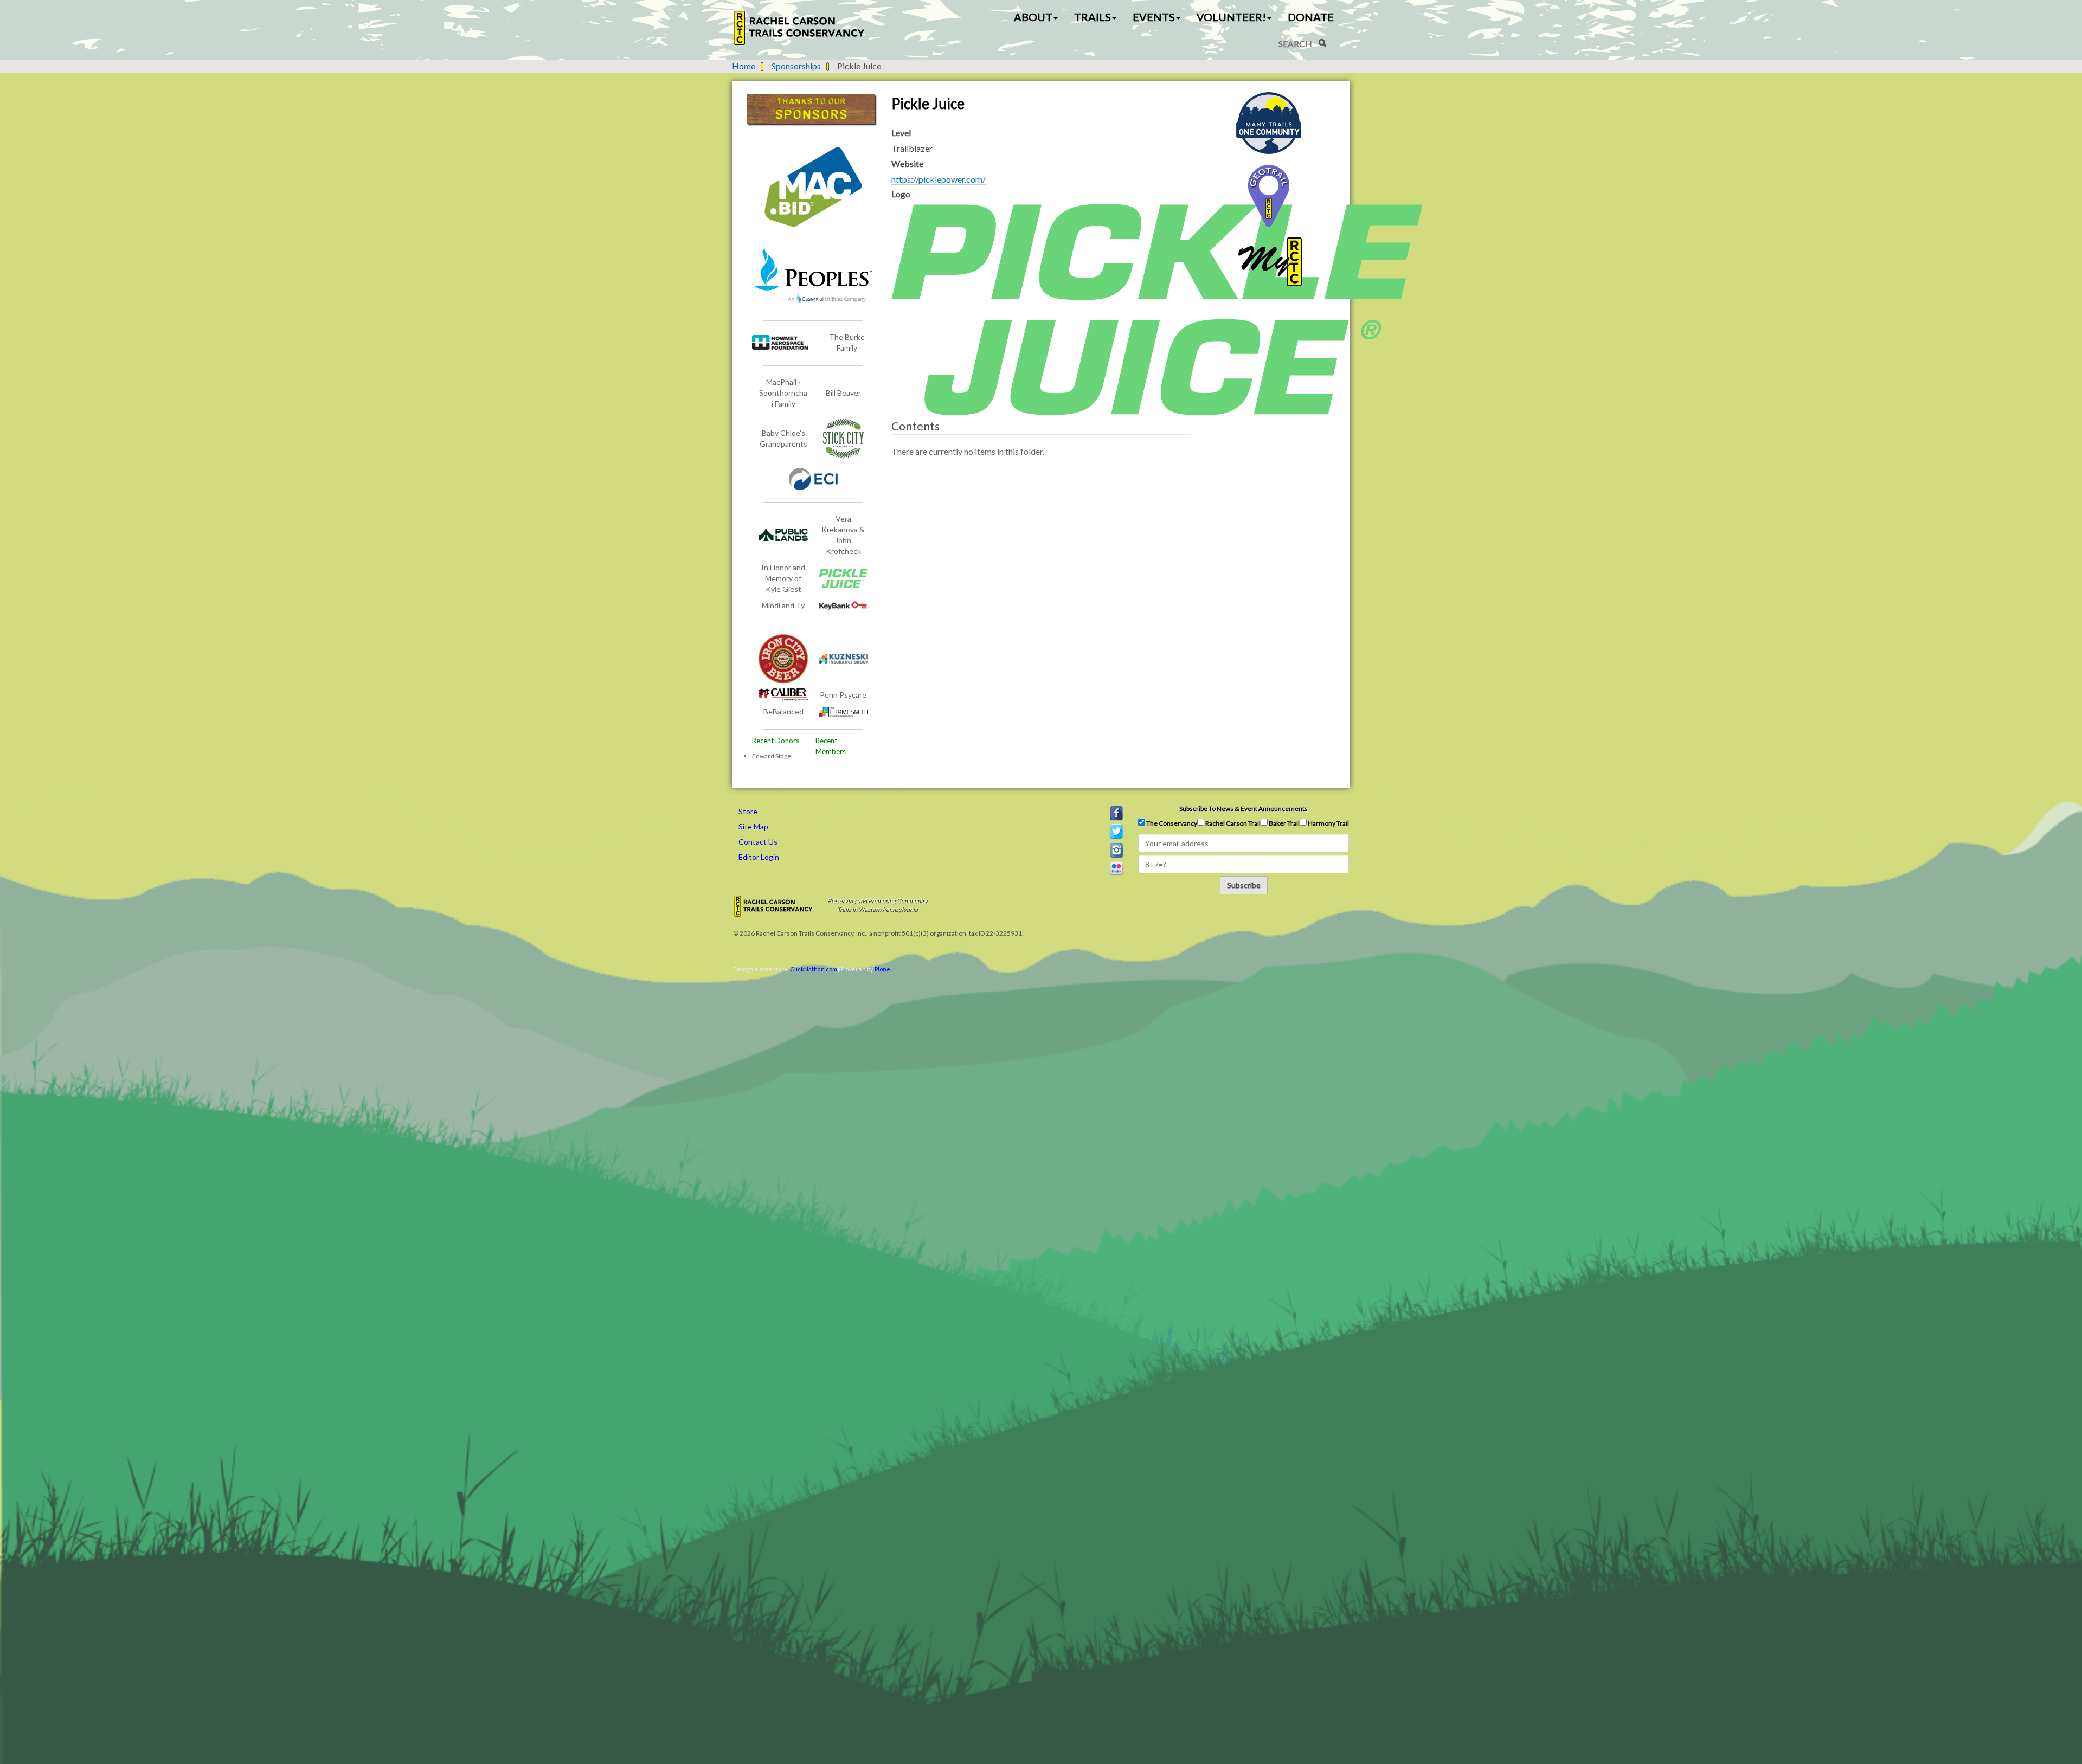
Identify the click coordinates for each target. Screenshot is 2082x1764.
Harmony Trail (1328, 823)
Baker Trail (1284, 823)
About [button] (1033, 17)
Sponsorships (796, 66)
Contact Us (758, 842)
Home (744, 66)
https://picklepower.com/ (939, 179)
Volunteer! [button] (1231, 17)
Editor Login (759, 857)
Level (901, 133)
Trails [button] (1093, 17)
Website (907, 163)
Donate (1311, 17)
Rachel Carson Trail (1232, 823)
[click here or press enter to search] (1322, 43)
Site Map (753, 826)
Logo (901, 194)
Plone (882, 969)
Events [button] (1154, 17)
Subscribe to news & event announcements (1244, 809)
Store (748, 811)
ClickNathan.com (814, 969)
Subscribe (1244, 885)
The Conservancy (1171, 823)
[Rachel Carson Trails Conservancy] (800, 28)
